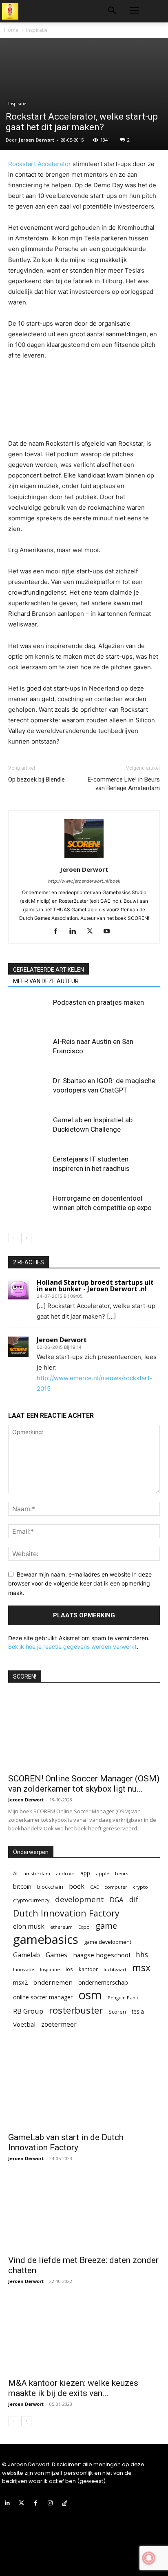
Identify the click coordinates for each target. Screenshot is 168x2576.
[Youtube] (110, 932)
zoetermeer (59, 2024)
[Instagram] (50, 2503)
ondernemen (53, 1982)
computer (116, 1887)
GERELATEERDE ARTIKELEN (49, 970)
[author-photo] (84, 858)
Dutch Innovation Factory (66, 1913)
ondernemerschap (103, 1982)
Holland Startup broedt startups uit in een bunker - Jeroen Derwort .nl (95, 1286)
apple (103, 1873)
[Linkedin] (76, 932)
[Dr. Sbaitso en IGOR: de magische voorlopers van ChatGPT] (29, 1090)
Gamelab (27, 1955)
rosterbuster (76, 2010)
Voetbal (24, 2024)
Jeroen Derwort (36, 140)
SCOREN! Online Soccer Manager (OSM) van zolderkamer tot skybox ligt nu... (84, 1784)
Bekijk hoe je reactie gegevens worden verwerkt (72, 1647)
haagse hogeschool (102, 1955)
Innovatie (24, 1969)
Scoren (117, 2012)
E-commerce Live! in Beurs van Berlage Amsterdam (124, 784)
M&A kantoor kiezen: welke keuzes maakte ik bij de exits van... (73, 2388)
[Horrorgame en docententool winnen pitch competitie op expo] (29, 1208)
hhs (142, 1955)
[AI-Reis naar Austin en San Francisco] (29, 1051)
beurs (122, 1873)
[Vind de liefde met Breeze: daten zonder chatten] (84, 2212)
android (65, 1873)
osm (90, 1995)
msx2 (20, 1982)
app (85, 1873)
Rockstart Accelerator (40, 164)
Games (56, 1955)
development (80, 1900)
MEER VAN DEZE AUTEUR (46, 981)
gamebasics (46, 1940)
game (106, 1926)
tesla (138, 2011)
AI (15, 1873)
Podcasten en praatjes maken (98, 1002)
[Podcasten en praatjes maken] (29, 1012)
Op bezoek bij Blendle (36, 779)
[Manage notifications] (149, 2558)
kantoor (88, 1969)
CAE (94, 1887)
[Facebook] (59, 932)
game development (108, 1942)
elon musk (29, 1926)
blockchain (50, 1887)
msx (141, 1968)
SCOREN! (25, 1677)
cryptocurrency (31, 1900)
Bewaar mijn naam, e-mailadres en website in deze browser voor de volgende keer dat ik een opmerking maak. (80, 1583)
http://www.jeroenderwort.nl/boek (84, 881)
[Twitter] (93, 932)
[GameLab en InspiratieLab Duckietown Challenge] (29, 1129)
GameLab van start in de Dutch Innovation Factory (66, 2142)
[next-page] (26, 1238)
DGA (117, 1900)
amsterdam (37, 1873)
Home (11, 30)
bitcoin (22, 1886)
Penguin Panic (123, 1998)
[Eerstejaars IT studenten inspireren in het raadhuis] (29, 1169)
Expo (84, 1927)
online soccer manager (43, 1997)
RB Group (28, 2011)
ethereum (61, 1927)
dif (134, 1900)
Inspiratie (37, 30)
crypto (140, 1887)
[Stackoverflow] (65, 2503)
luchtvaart (115, 1969)
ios (69, 1969)
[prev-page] (13, 1238)
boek (77, 1886)
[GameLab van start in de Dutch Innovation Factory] (84, 2090)
